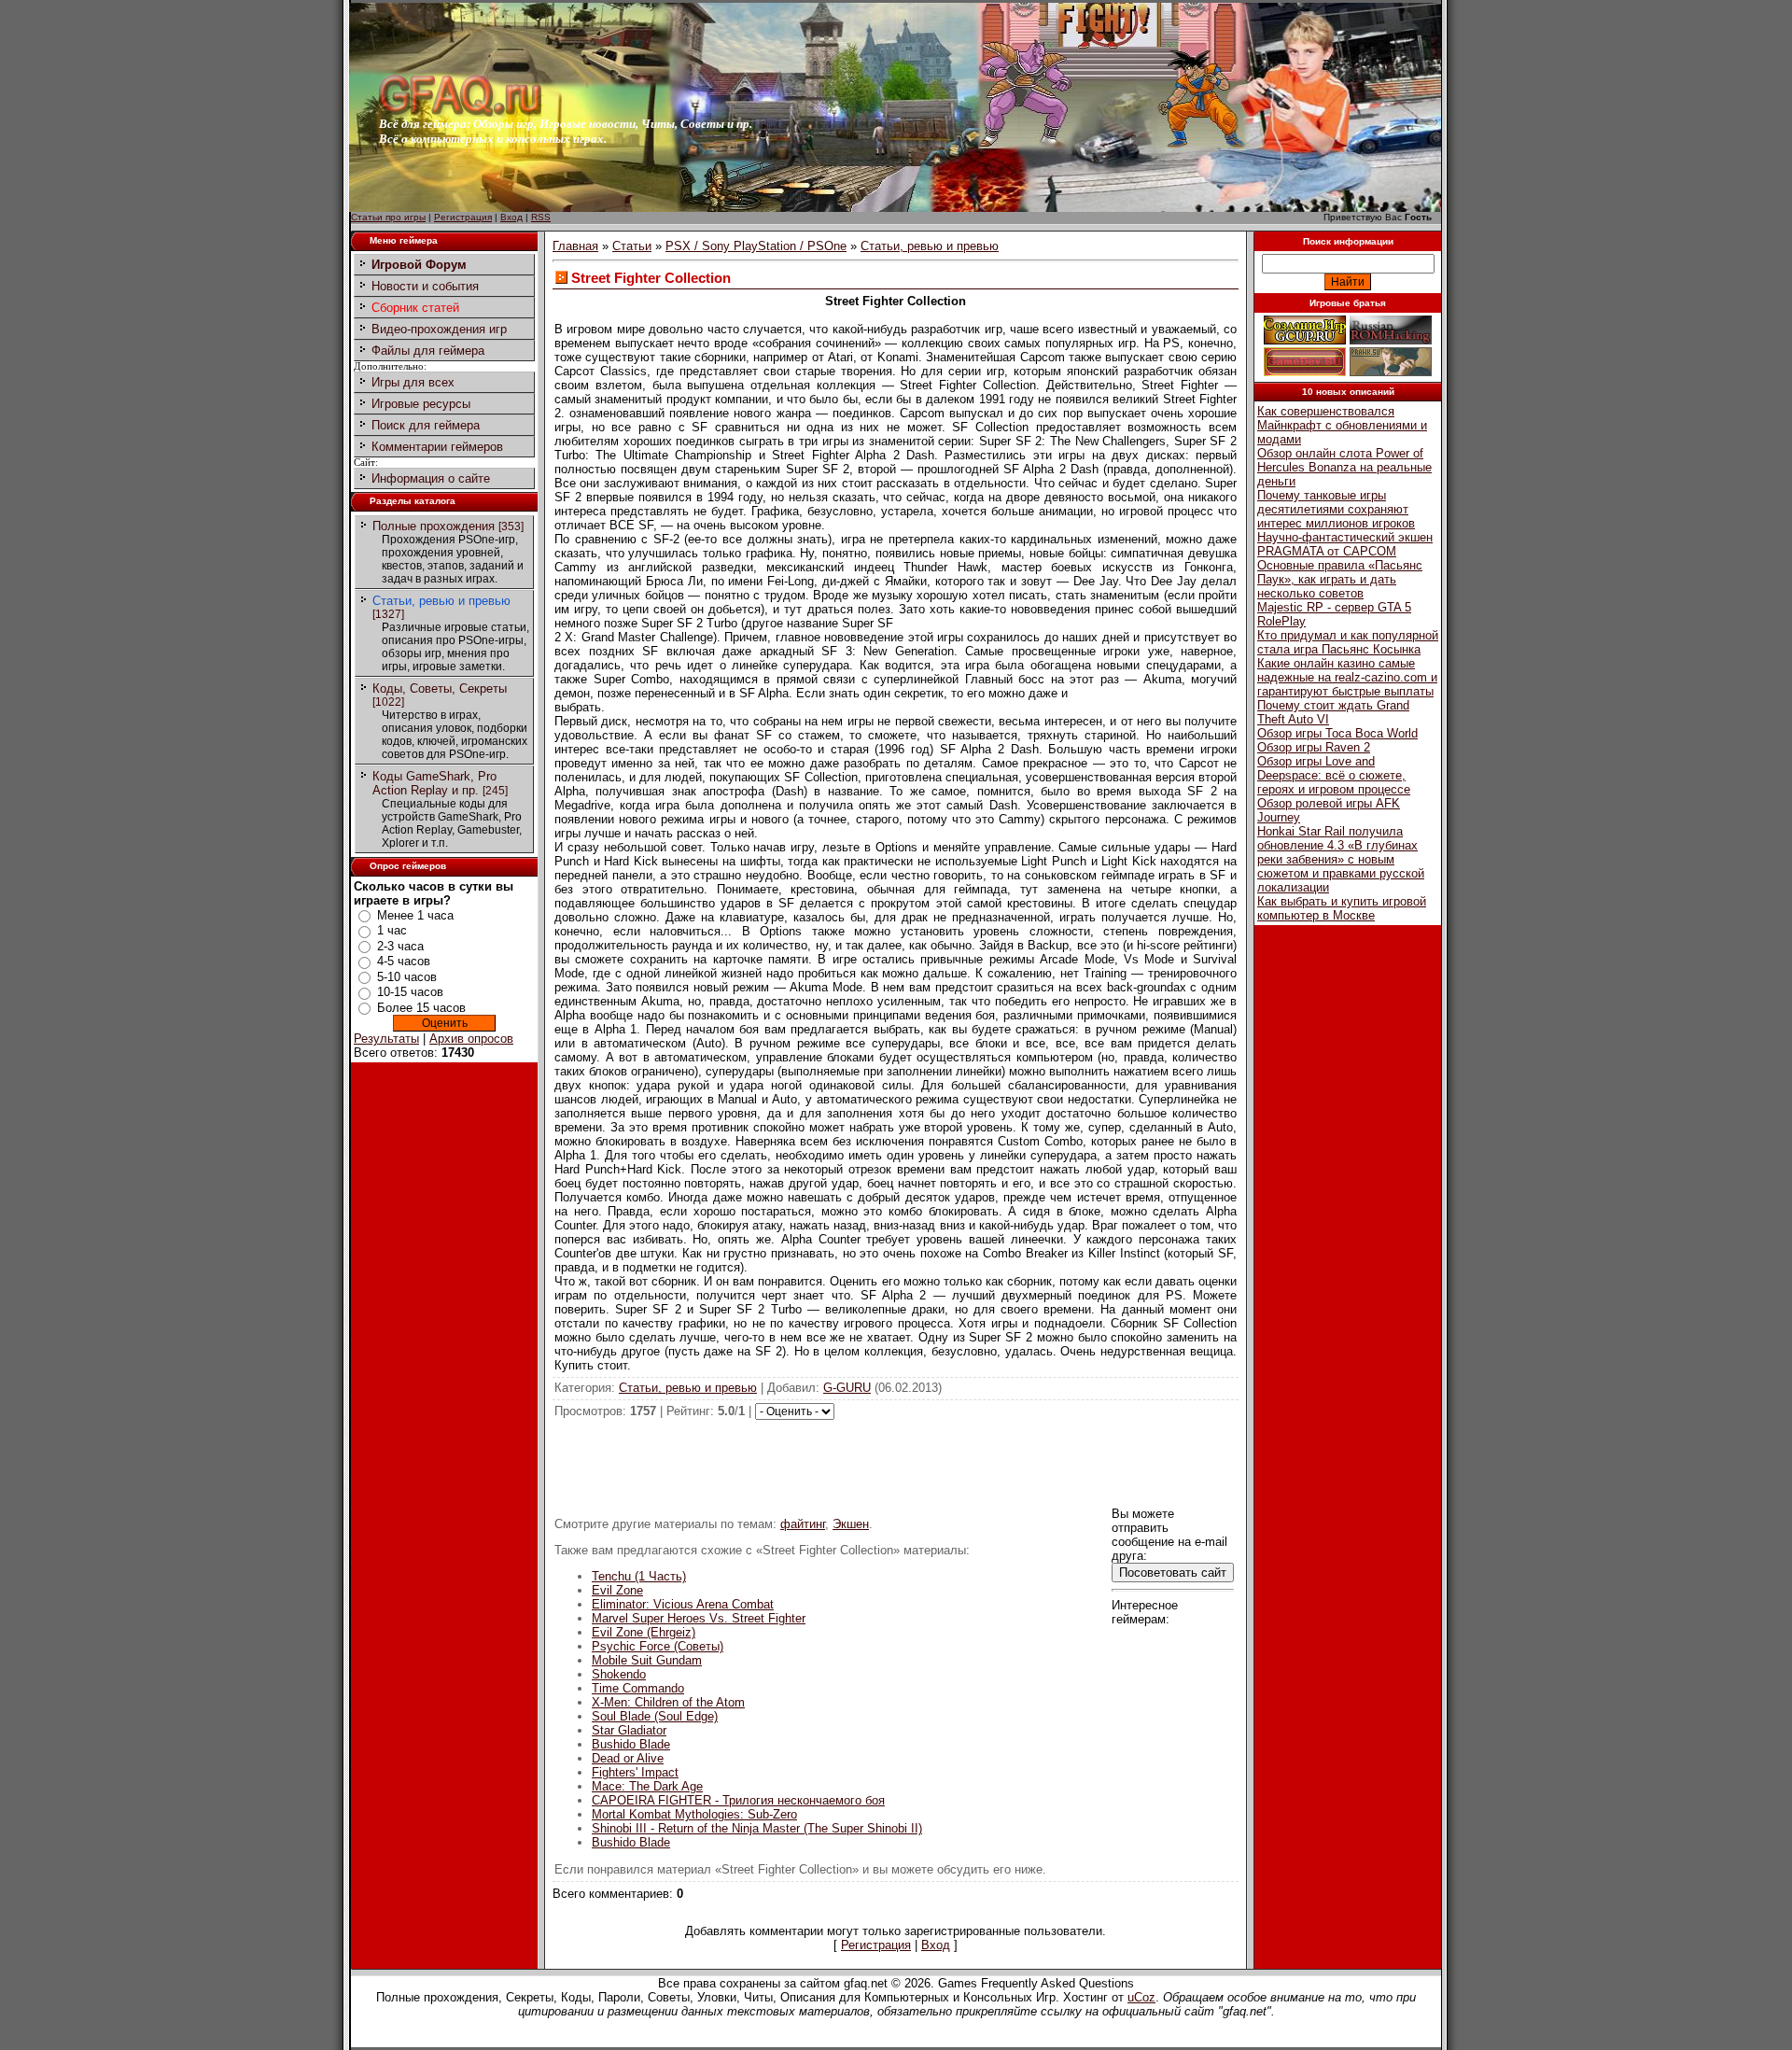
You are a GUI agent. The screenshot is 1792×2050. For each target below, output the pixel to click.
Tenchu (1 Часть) (639, 1576)
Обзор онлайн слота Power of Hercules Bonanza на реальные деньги (1344, 467)
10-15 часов (410, 992)
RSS (541, 217)
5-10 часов (407, 977)
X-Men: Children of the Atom (668, 1702)
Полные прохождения (434, 526)
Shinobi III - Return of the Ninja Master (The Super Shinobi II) (757, 1828)
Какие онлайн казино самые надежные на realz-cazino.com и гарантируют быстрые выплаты (1347, 677)
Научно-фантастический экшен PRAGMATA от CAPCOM (1345, 544)
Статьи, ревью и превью (441, 601)
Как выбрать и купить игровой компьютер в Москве (1342, 908)
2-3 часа (400, 946)
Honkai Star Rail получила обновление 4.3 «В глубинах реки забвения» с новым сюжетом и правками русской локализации (1341, 859)
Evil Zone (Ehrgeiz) (644, 1632)
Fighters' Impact (635, 1772)
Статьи (632, 246)
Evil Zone (617, 1590)
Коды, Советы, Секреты (440, 688)
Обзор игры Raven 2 (1314, 747)
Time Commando (638, 1688)
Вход (511, 217)
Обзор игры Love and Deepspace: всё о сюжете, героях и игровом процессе (1334, 775)
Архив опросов (471, 1039)
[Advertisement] (896, 1462)
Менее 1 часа (415, 915)
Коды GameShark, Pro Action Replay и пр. (434, 783)
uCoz (1141, 1997)
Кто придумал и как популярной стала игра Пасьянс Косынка (1348, 642)
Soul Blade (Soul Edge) (655, 1716)
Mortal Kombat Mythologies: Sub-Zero (694, 1814)
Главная (575, 246)
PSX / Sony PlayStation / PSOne (756, 246)
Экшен (851, 1524)
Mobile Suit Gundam (647, 1660)
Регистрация (463, 217)
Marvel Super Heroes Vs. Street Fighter (699, 1618)
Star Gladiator (629, 1730)
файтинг (803, 1524)
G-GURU (847, 1388)
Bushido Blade (631, 1744)
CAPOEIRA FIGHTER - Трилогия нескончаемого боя (738, 1800)
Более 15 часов (421, 1008)
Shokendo (619, 1674)
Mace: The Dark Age (647, 1786)
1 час (392, 930)
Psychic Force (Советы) (658, 1646)
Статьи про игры (388, 217)
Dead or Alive (628, 1758)
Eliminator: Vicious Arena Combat (683, 1604)
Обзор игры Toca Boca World (1337, 733)
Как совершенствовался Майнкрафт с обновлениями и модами (1342, 425)
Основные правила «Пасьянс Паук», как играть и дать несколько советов (1340, 579)
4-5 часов (404, 961)
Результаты (386, 1039)
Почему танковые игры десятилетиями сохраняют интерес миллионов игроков (1336, 509)
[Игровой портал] (460, 112)
